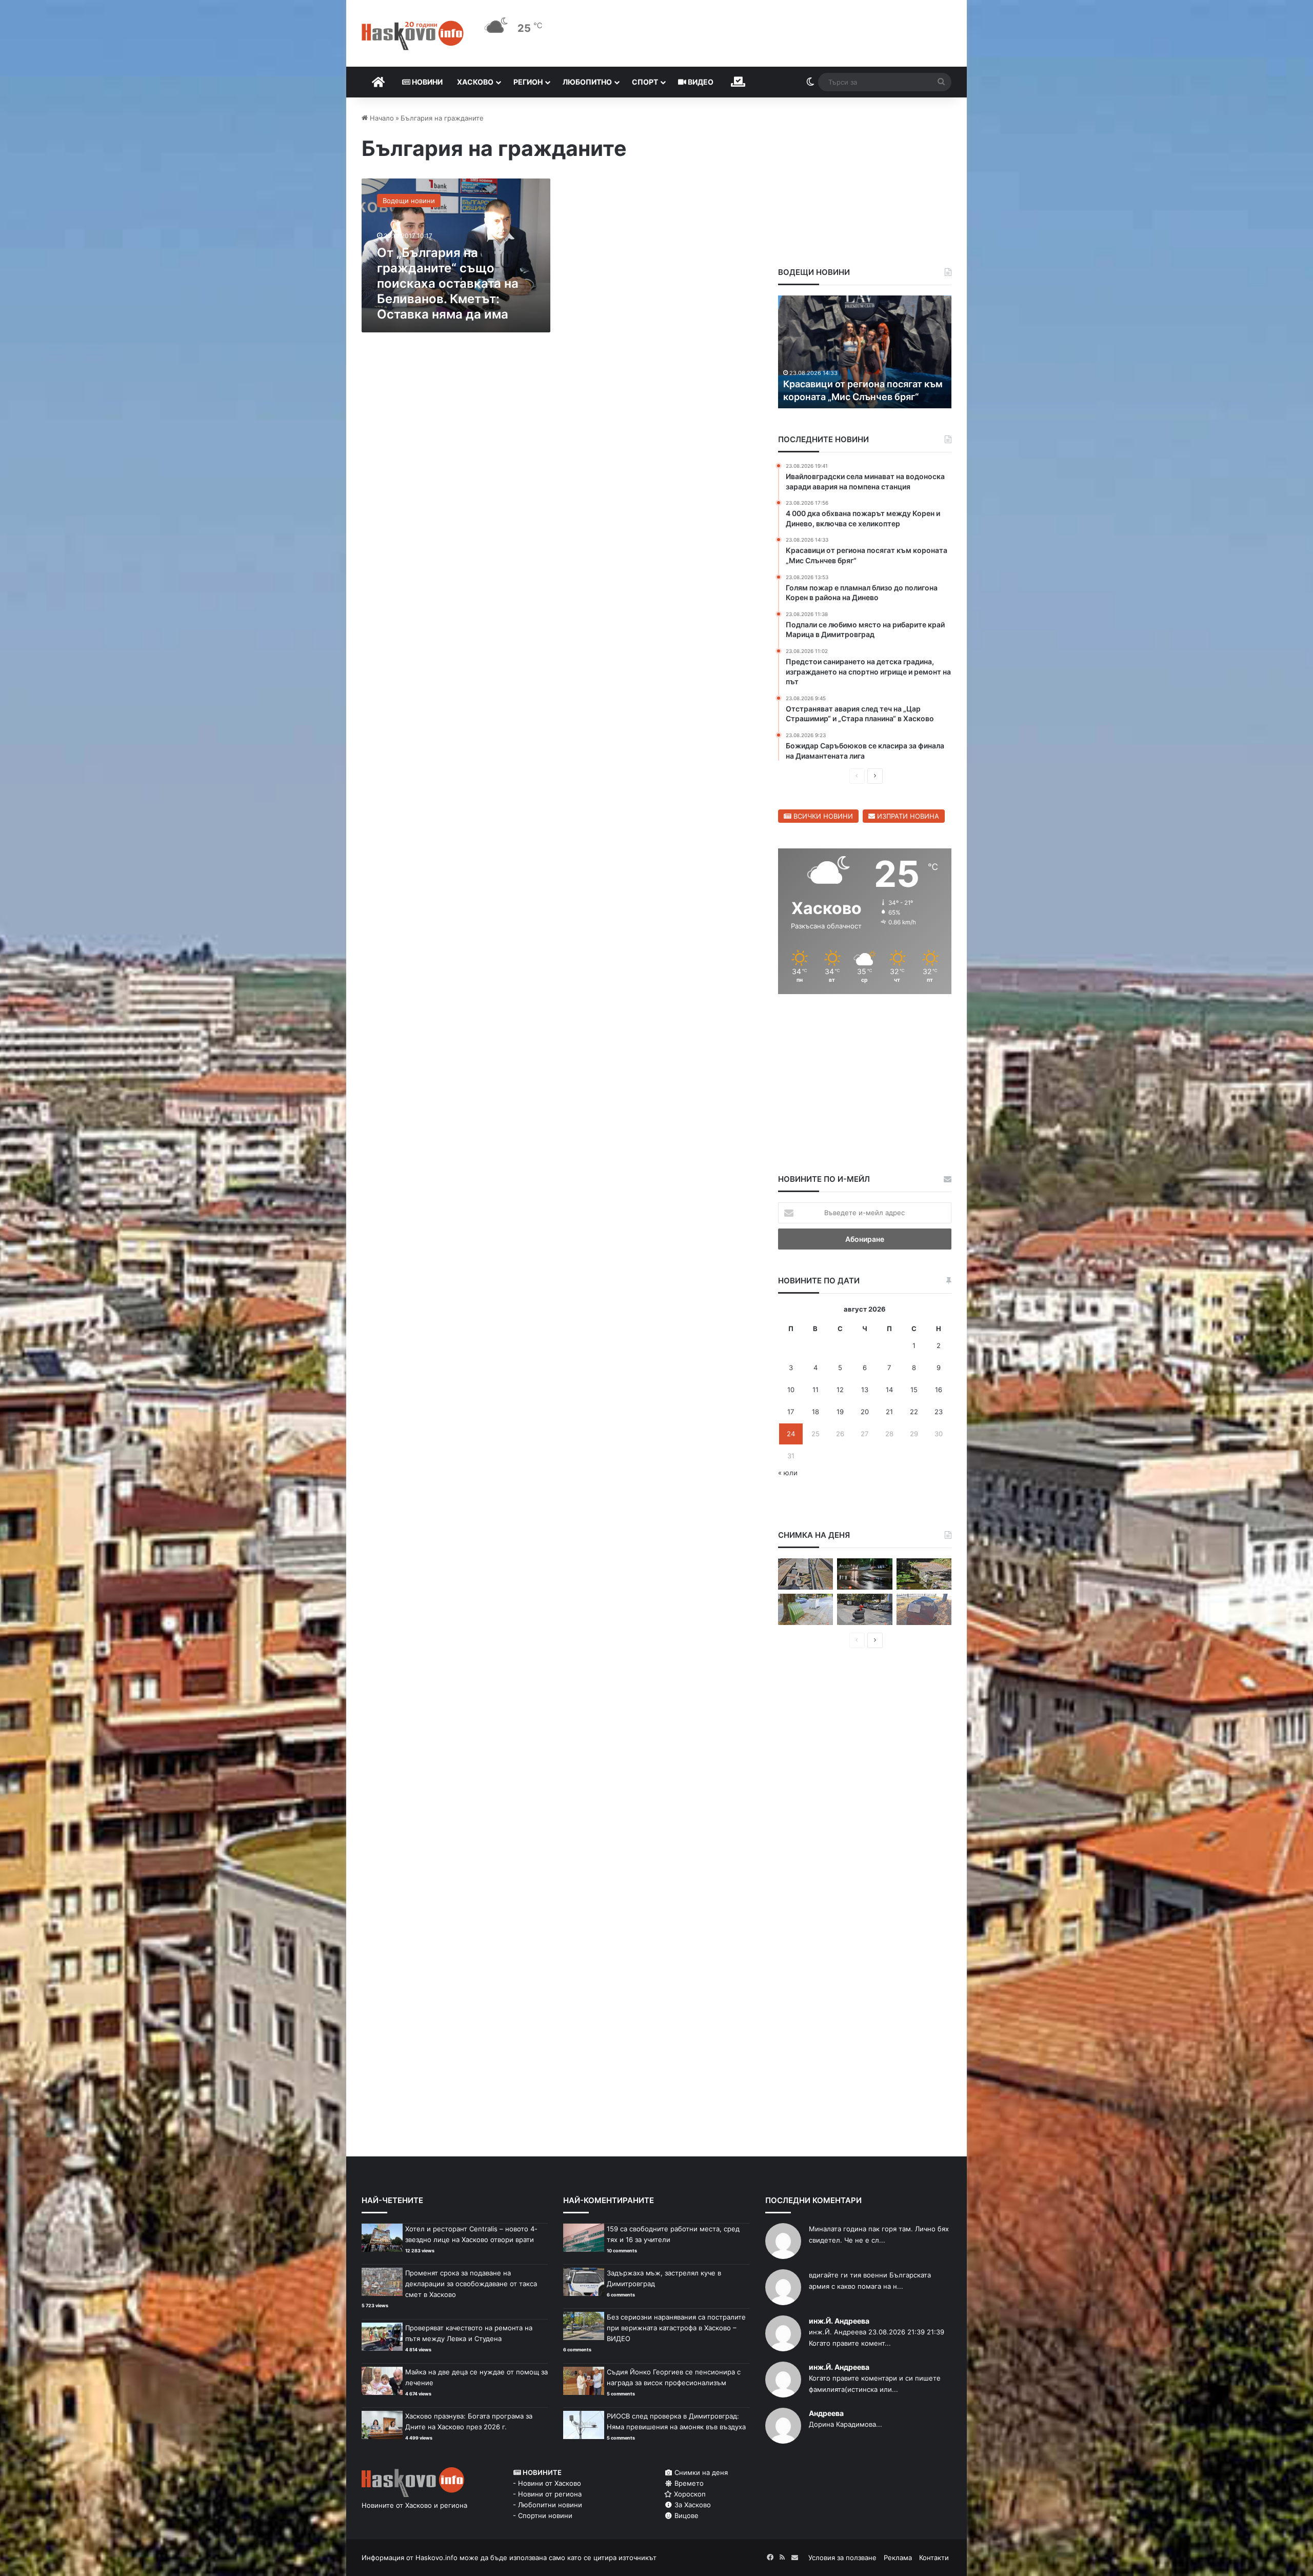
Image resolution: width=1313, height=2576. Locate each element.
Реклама (898, 2558)
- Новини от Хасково (547, 2483)
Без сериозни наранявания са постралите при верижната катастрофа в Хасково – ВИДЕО (676, 2328)
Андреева (826, 2413)
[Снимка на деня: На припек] (924, 1574)
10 (791, 1390)
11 (815, 1390)
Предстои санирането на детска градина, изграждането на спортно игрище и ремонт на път (864, 383)
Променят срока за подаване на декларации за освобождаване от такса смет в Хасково (471, 2284)
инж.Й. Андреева (839, 2321)
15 (914, 1390)
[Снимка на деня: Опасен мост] (805, 1574)
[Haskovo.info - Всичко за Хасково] (413, 35)
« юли (788, 1473)
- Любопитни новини (548, 2505)
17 (791, 1412)
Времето (688, 2483)
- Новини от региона (547, 2494)
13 (865, 1390)
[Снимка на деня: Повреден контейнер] (805, 1609)
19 (840, 1412)
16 (939, 1390)
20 (865, 1412)
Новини (426, 82)
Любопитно (587, 82)
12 (840, 1390)
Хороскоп (689, 2494)
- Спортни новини (543, 2515)
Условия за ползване (842, 2558)
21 (889, 1412)
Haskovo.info (436, 2558)
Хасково (475, 82)
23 (939, 1412)
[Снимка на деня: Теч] (864, 1574)
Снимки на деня (700, 2472)
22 (914, 1412)
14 (889, 1390)
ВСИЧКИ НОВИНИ (822, 816)
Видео (700, 82)
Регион (528, 82)
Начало (381, 118)
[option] (865, 352)
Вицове (685, 2515)
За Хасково (692, 2505)
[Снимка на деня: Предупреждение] (924, 1609)
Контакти (934, 2558)
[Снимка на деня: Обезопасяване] (864, 1609)
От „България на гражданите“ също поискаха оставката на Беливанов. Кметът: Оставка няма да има (448, 283)
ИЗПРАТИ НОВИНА (907, 816)
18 (815, 1412)
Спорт (645, 82)
